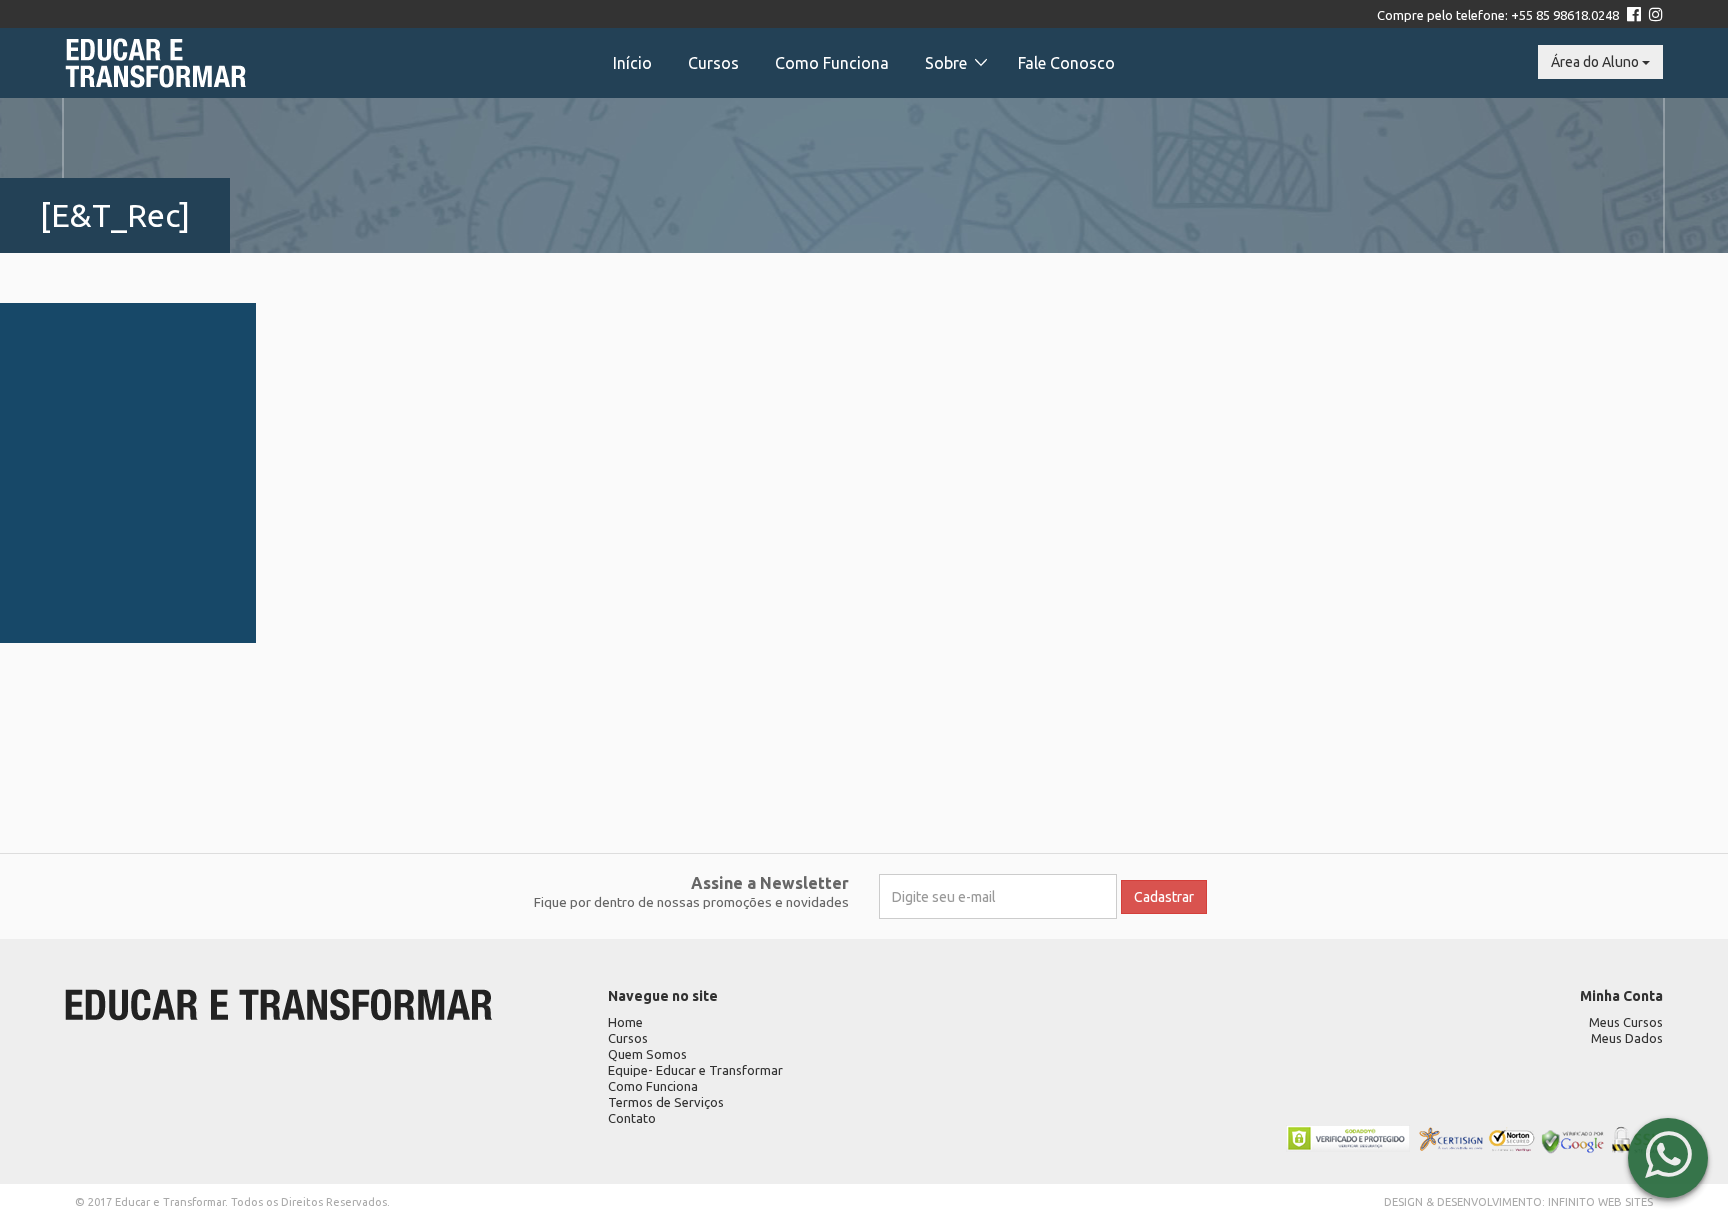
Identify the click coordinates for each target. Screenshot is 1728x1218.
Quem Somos (647, 1054)
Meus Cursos (1626, 1022)
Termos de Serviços (666, 1102)
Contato (632, 1118)
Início (632, 63)
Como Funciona (832, 63)
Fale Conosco (1066, 63)
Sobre (946, 63)
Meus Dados (1627, 1038)
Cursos (713, 63)
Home (625, 1022)
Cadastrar (1164, 897)
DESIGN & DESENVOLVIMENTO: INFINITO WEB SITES (1518, 1202)
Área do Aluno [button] (1596, 62)
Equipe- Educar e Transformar (695, 1070)
